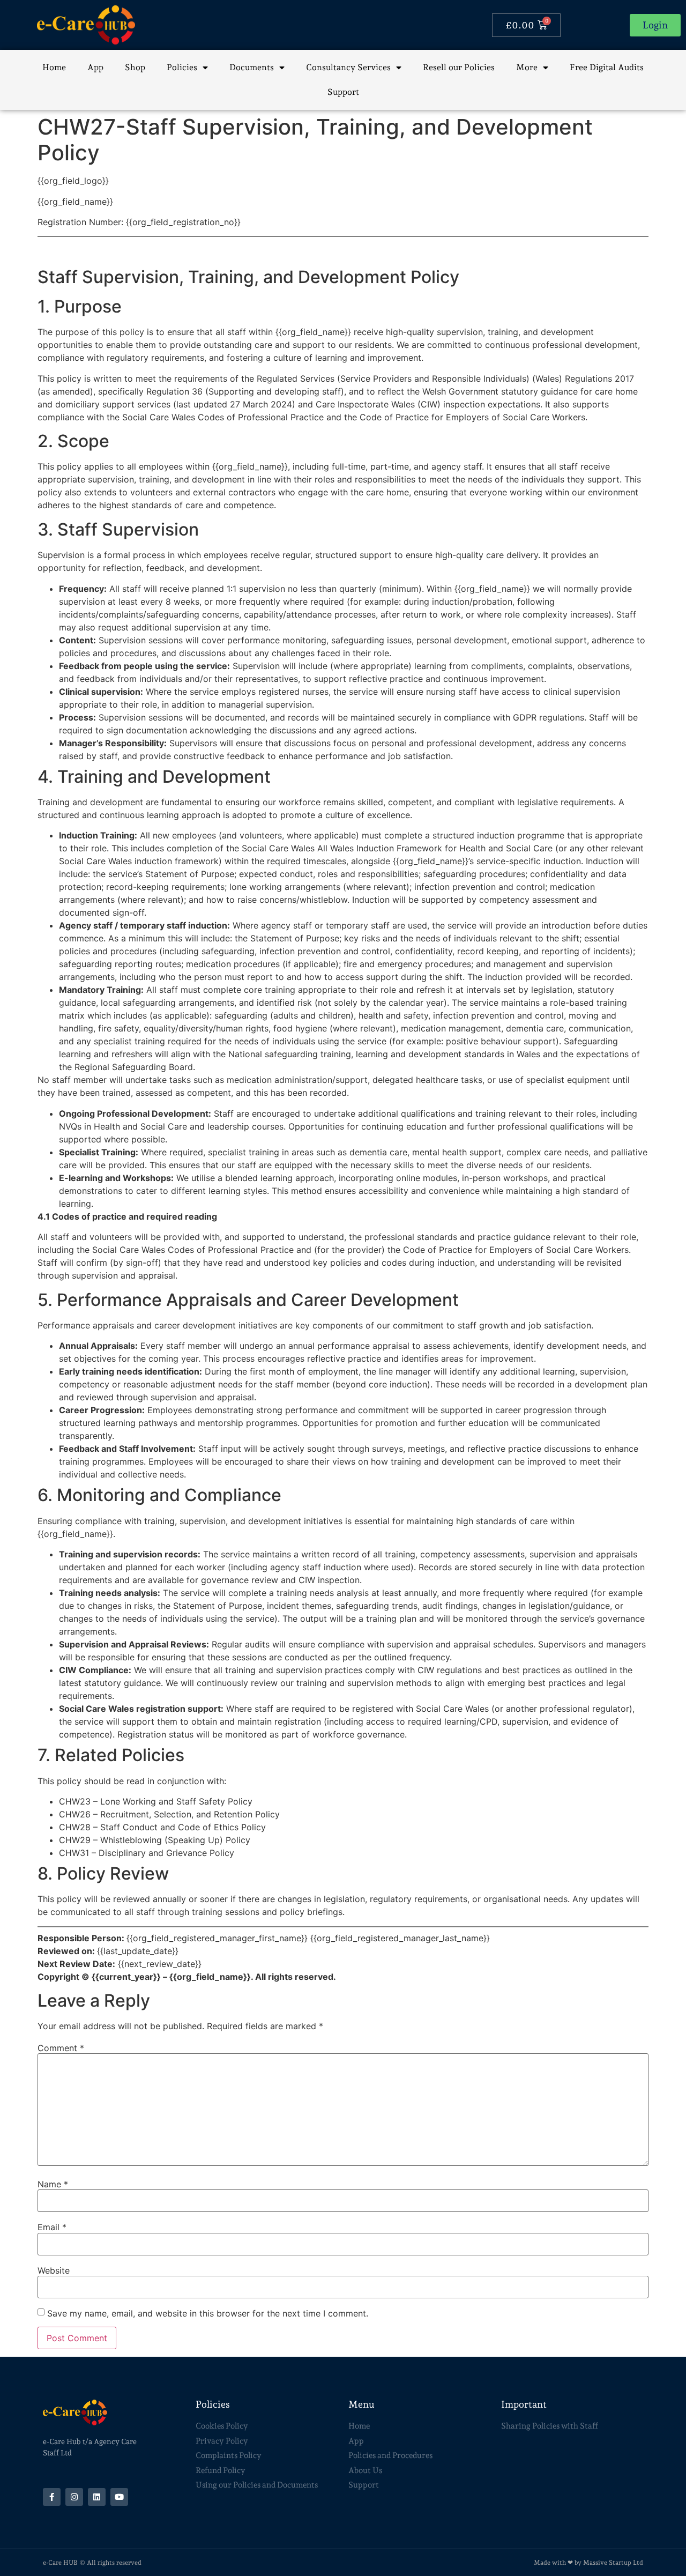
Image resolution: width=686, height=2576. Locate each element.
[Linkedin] (97, 2497)
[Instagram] (74, 2497)
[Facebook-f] (52, 2497)
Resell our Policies (459, 67)
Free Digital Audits (607, 67)
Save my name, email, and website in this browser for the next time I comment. (208, 2313)
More (527, 67)
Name (53, 2184)
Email (52, 2227)
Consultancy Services (348, 67)
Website (54, 2270)
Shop (135, 67)
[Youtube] (119, 2497)
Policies (182, 67)
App (95, 67)
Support (343, 92)
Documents (252, 67)
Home (54, 67)
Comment (61, 2048)
